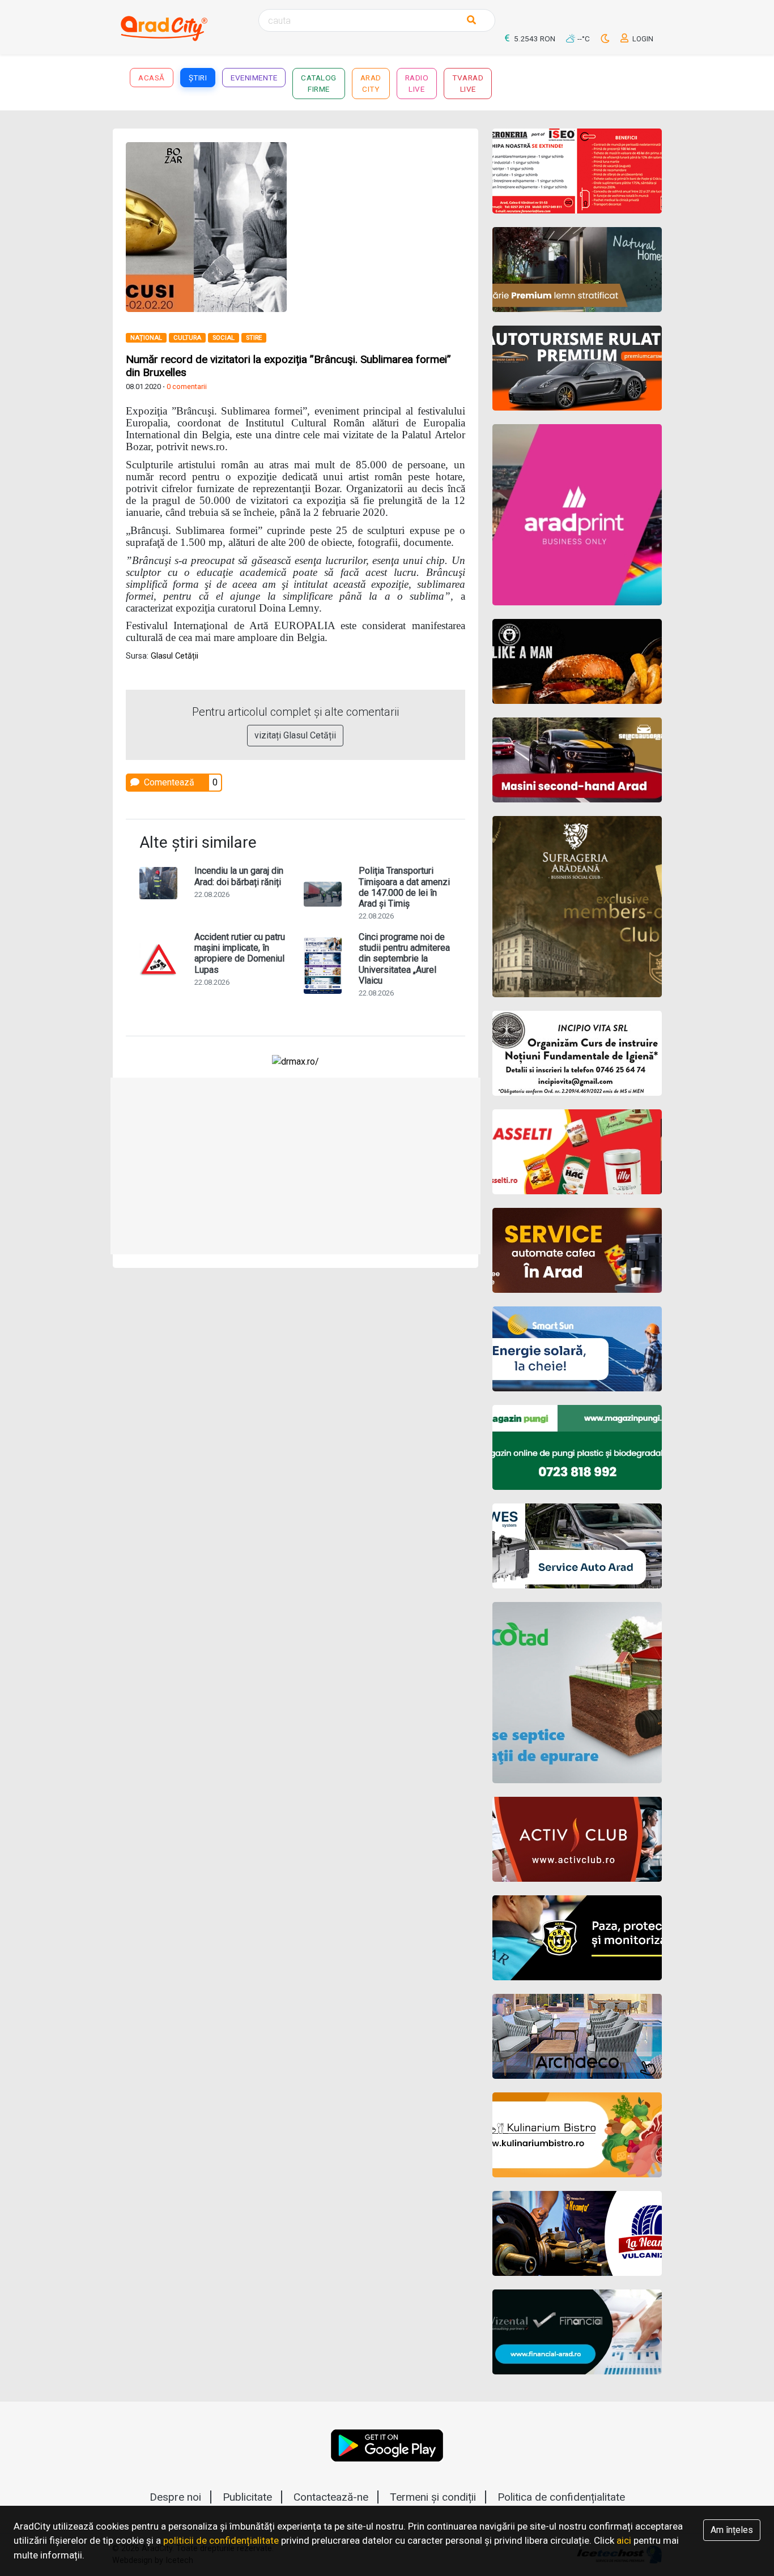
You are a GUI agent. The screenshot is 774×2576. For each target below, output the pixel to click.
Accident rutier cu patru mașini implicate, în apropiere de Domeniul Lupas (240, 953)
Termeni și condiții (433, 2497)
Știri (198, 78)
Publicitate (247, 2497)
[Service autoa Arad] (577, 1546)
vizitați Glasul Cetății (295, 735)
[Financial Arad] (577, 2332)
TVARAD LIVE (468, 83)
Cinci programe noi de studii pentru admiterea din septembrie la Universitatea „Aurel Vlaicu (404, 959)
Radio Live (417, 83)
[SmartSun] (577, 1349)
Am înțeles (732, 2530)
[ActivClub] (577, 1839)
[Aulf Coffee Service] (577, 1250)
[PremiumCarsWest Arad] (577, 368)
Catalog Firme (319, 83)
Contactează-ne (331, 2497)
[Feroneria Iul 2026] (577, 171)
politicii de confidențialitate (221, 2540)
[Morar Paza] (577, 1938)
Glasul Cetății (175, 656)
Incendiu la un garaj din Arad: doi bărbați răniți (239, 876)
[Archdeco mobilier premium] (577, 2036)
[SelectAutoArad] (577, 760)
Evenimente (254, 78)
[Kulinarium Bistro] (577, 2135)
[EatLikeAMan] (577, 661)
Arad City (371, 83)
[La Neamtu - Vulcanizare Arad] (577, 2233)
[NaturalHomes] (577, 270)
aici (624, 2540)
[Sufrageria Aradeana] (577, 907)
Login (642, 39)
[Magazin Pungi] (577, 1447)
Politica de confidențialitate (561, 2497)
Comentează (168, 782)
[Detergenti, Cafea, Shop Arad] (577, 1152)
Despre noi (175, 2497)
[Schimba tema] (606, 39)
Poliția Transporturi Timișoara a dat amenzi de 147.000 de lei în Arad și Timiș (404, 887)
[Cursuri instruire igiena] (577, 1053)
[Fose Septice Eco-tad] (577, 1693)
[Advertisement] (295, 1166)
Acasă (152, 78)
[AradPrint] (577, 515)
